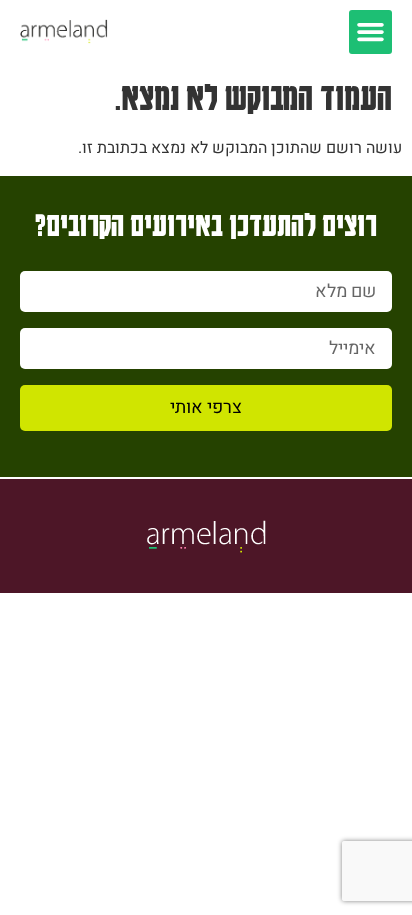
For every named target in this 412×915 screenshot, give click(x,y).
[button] (371, 32)
